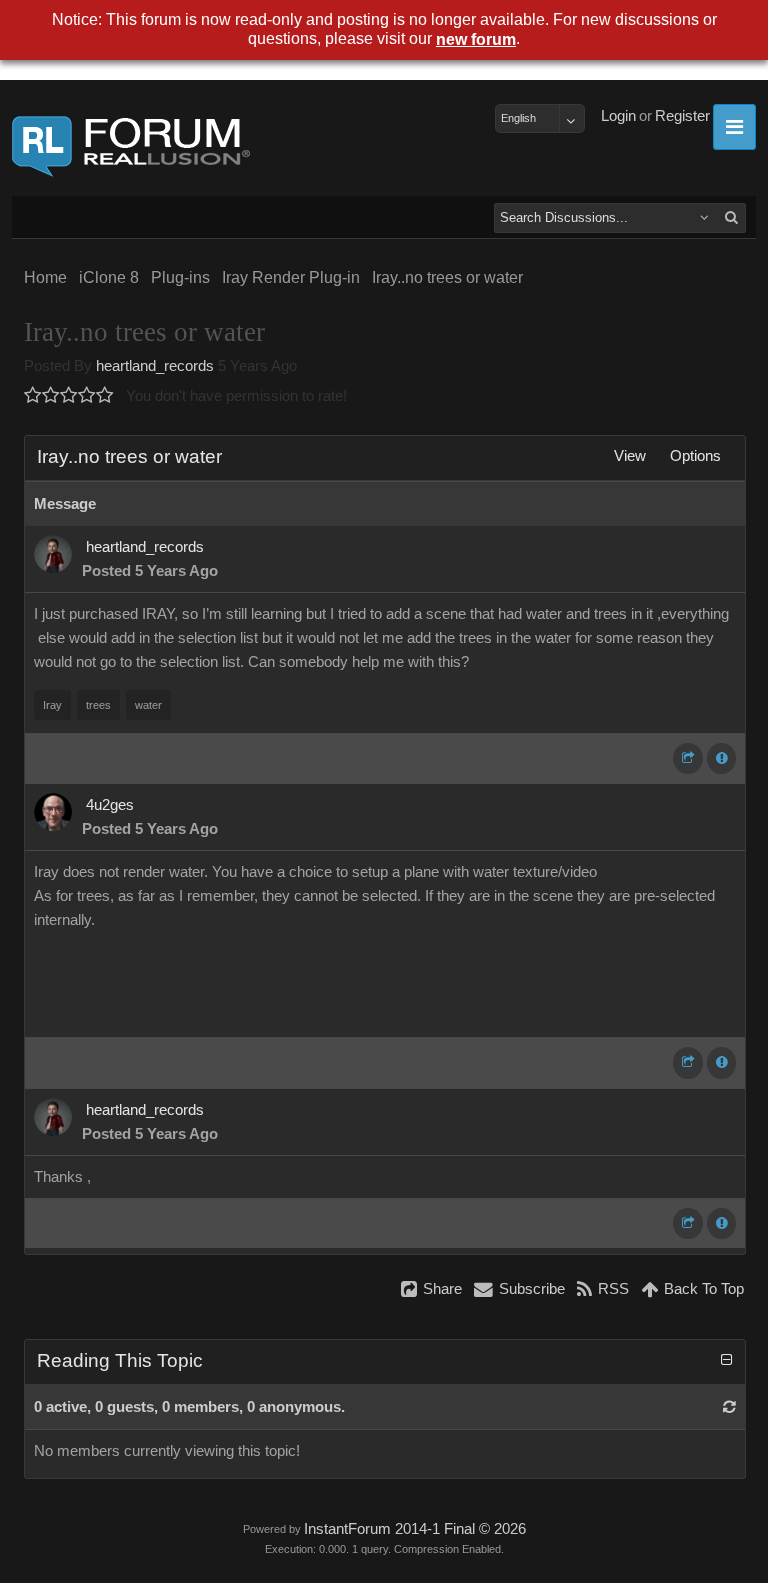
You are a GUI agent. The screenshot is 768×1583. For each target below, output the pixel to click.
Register (682, 116)
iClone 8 (109, 277)
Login (618, 116)
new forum (476, 39)
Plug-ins (180, 277)
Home (45, 277)
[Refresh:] (729, 1407)
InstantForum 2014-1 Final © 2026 (415, 1529)
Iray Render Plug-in (291, 277)
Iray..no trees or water (447, 277)
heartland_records (155, 366)
